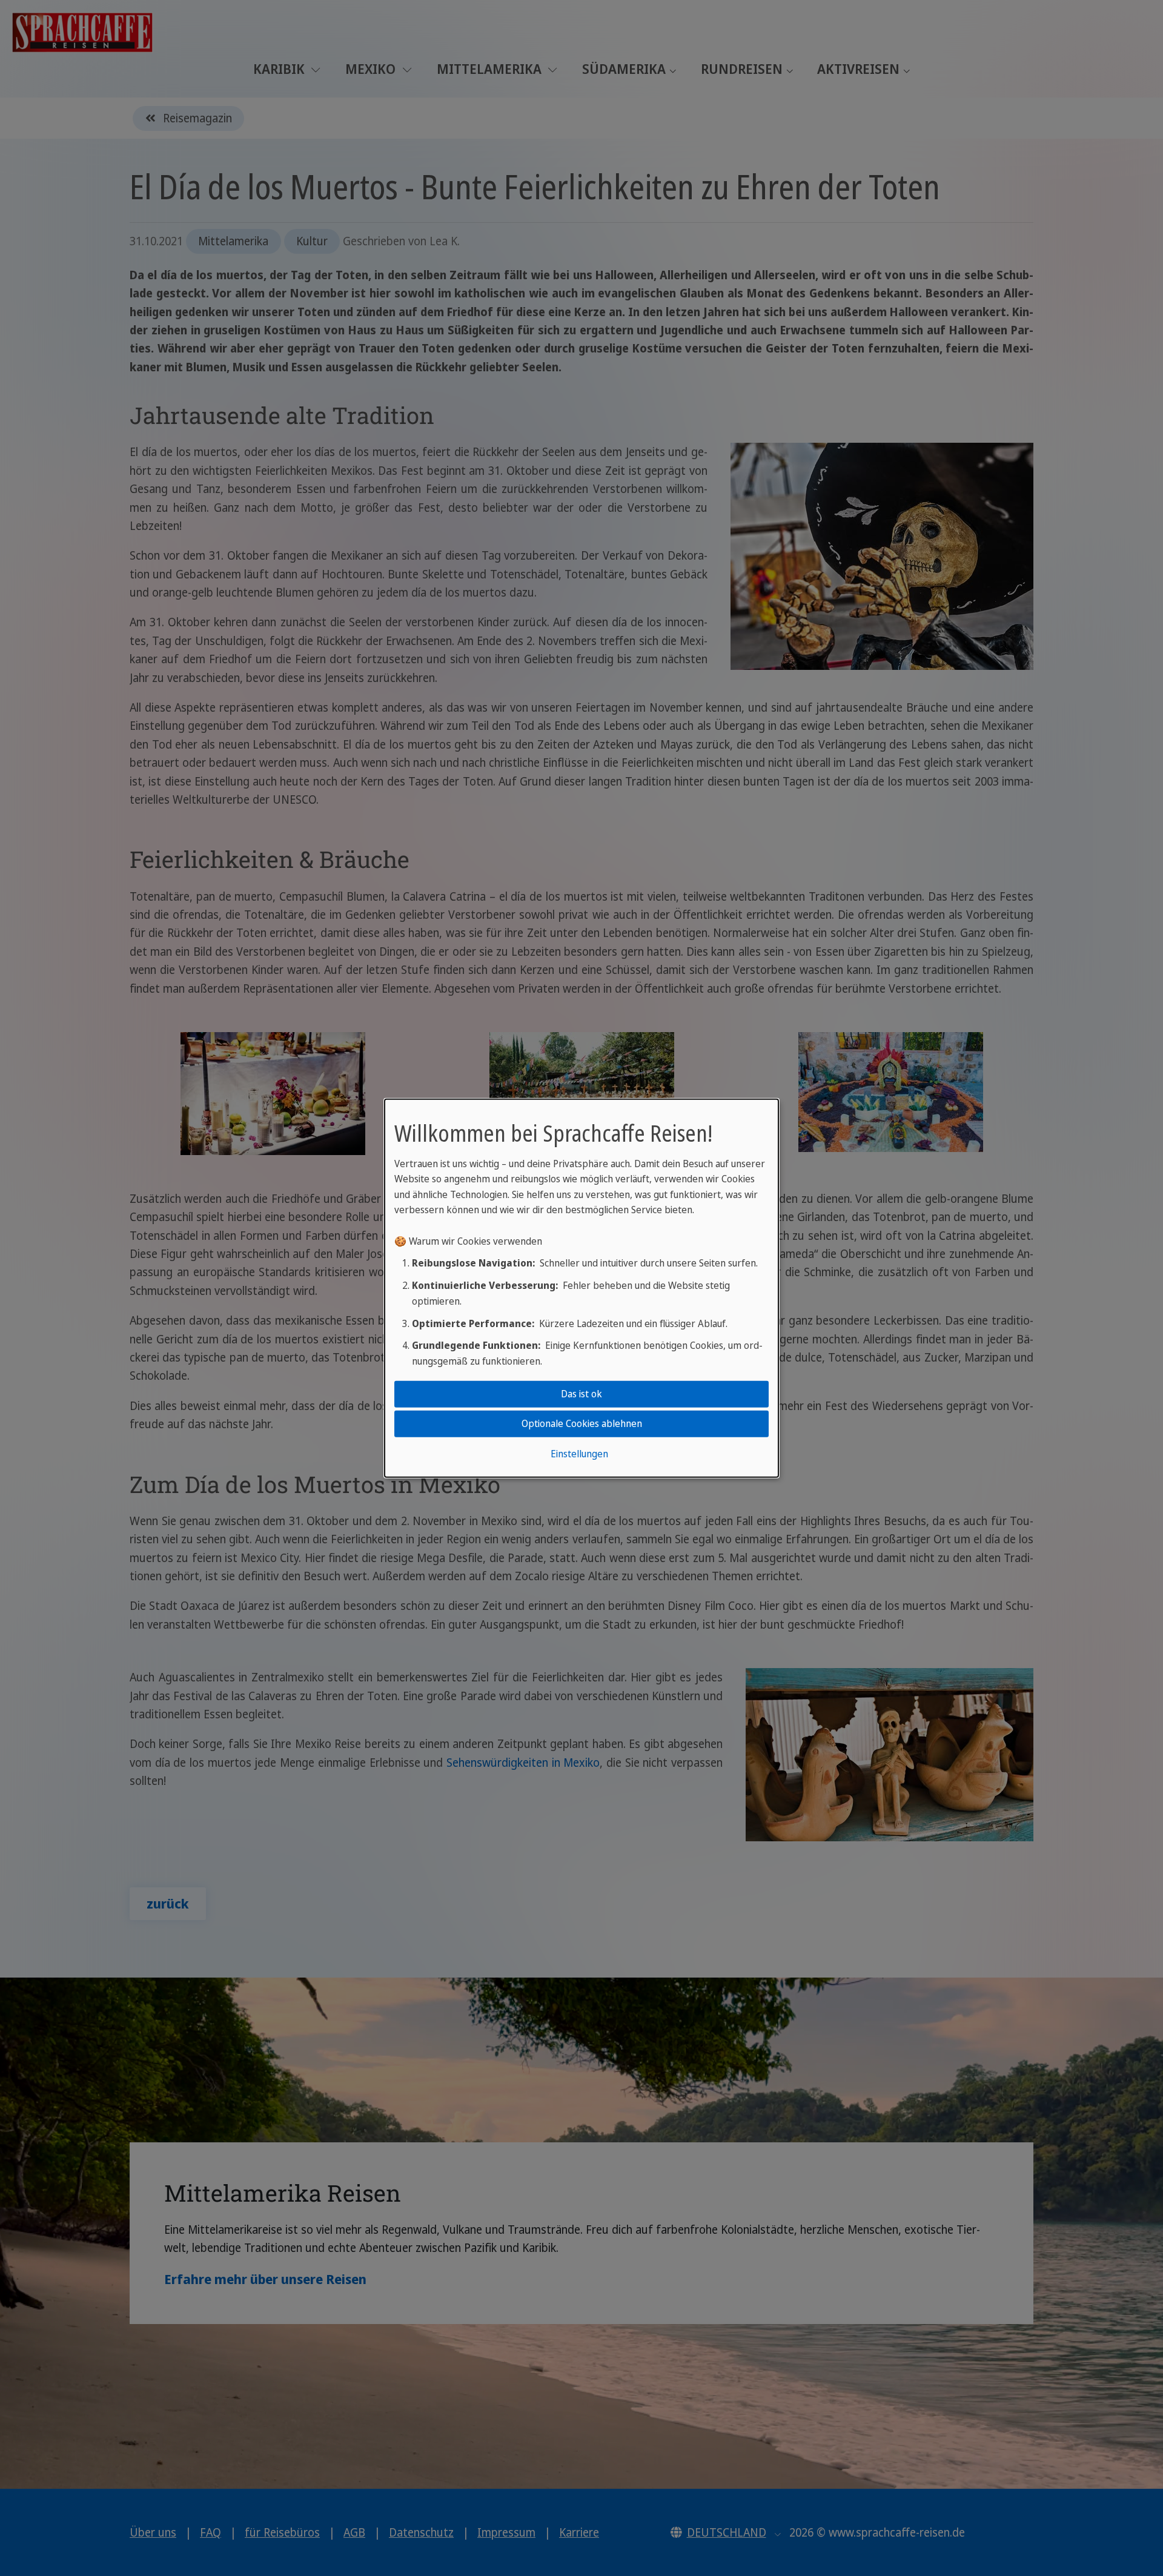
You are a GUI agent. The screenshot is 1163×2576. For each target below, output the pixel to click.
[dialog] (581, 1288)
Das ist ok (581, 1394)
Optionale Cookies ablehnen (582, 1423)
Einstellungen (579, 1454)
